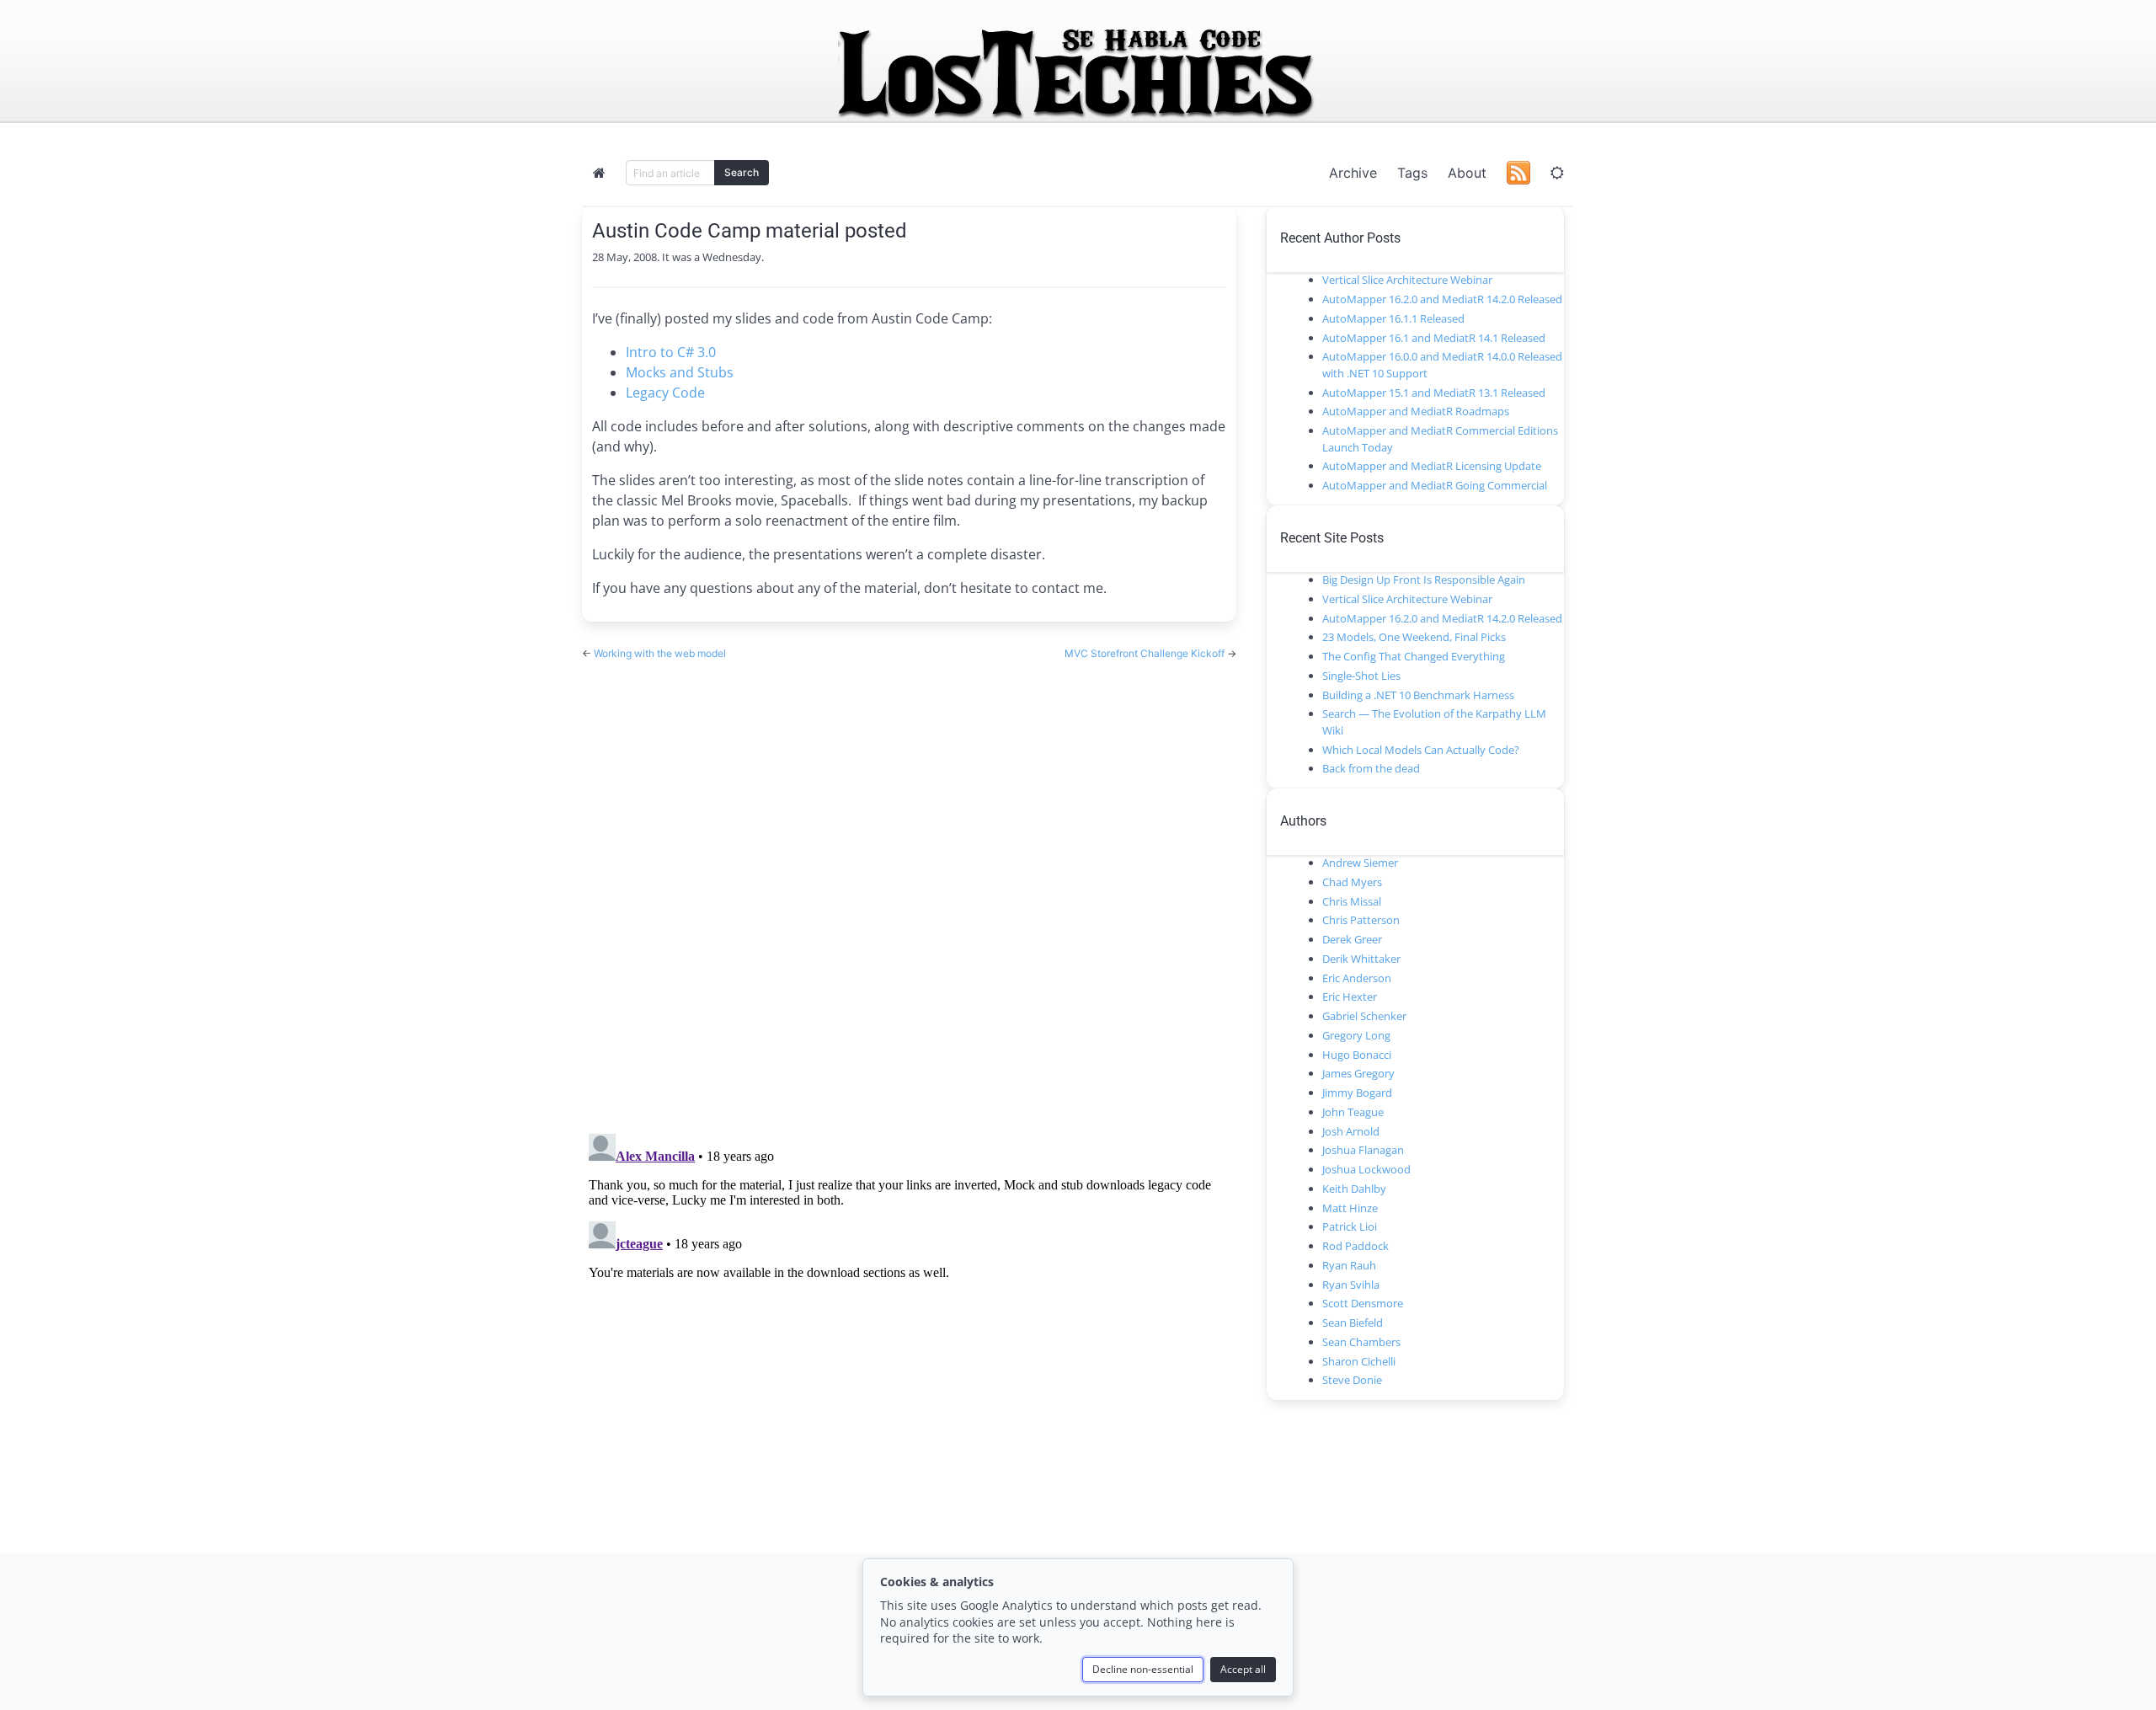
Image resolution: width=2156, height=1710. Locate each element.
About (1467, 173)
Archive (1353, 173)
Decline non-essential (1143, 1669)
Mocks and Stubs (680, 372)
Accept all (1243, 1669)
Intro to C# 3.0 (671, 352)
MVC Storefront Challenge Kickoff (1146, 653)
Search (742, 172)
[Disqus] (909, 881)
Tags (1412, 173)
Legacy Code (665, 393)
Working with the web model (660, 653)
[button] (1557, 173)
